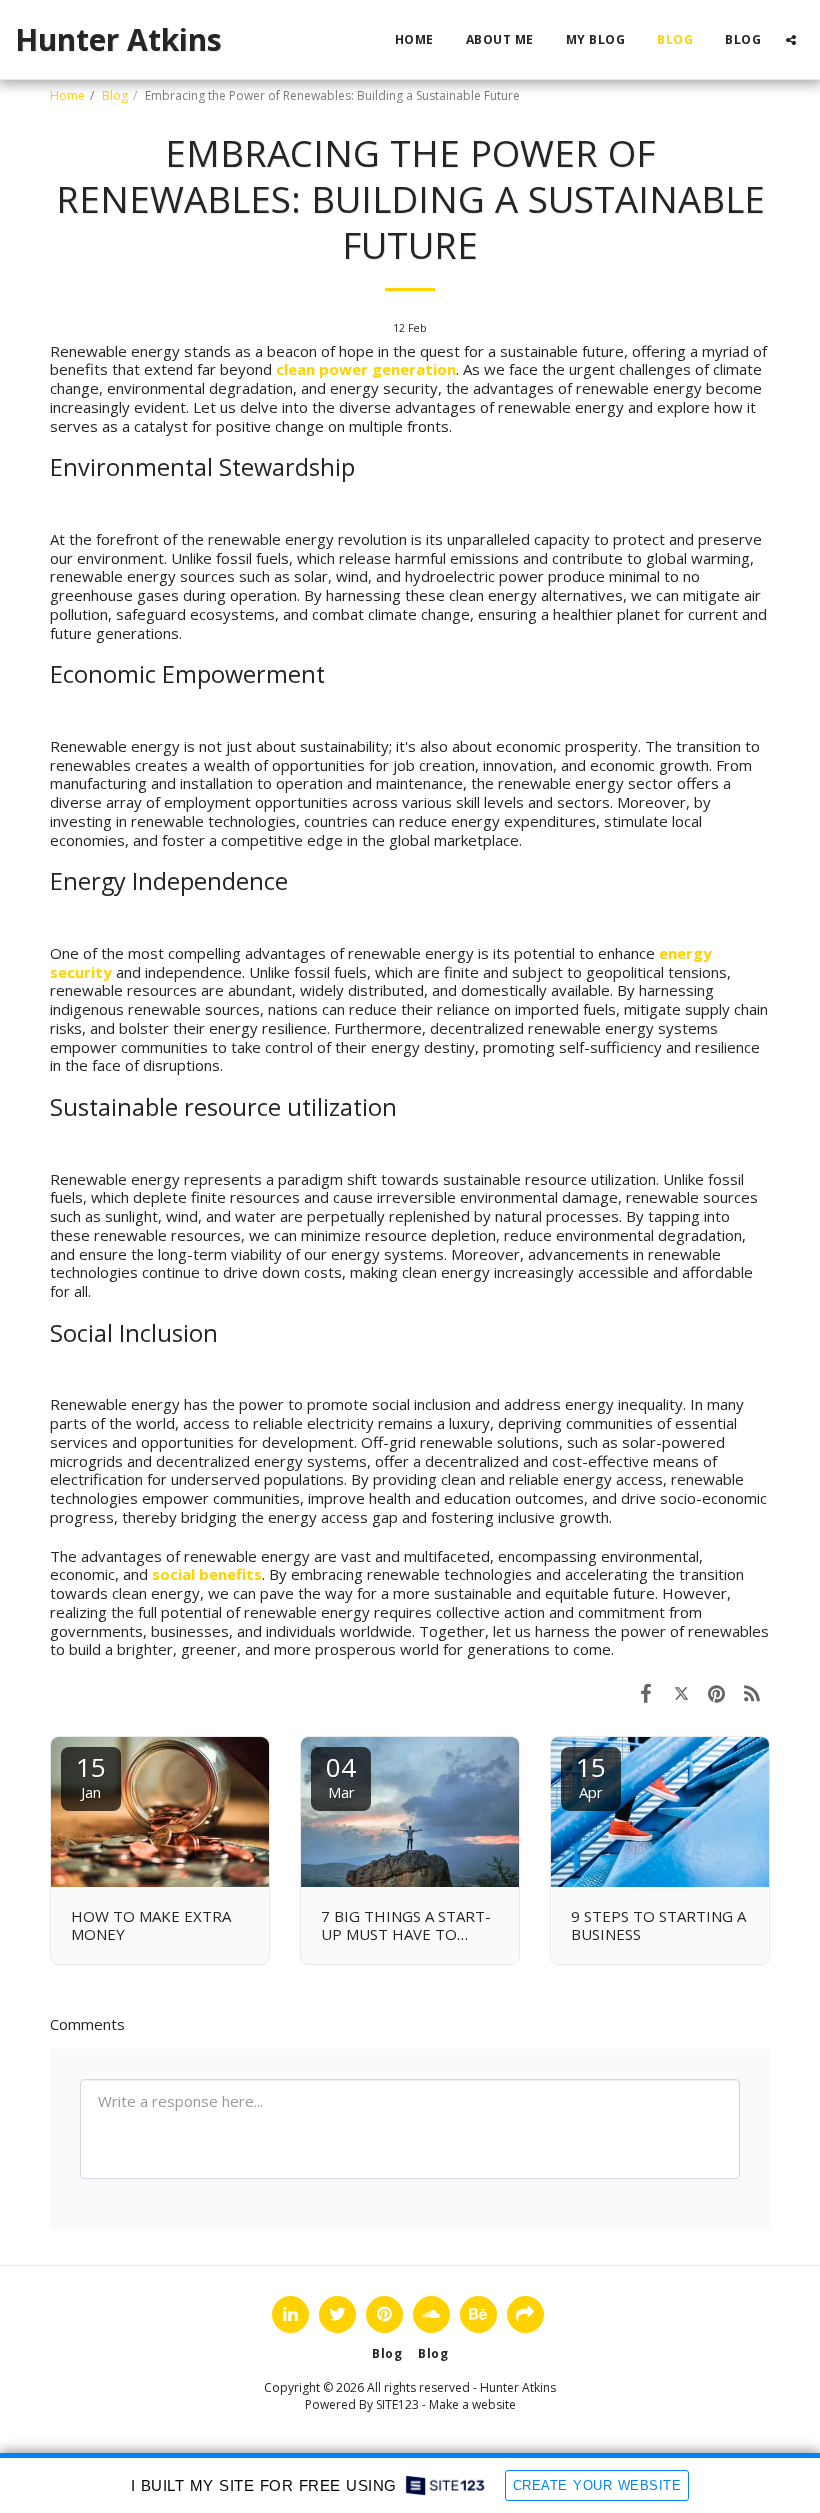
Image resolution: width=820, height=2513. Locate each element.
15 (91, 1775)
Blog (115, 95)
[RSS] (753, 1692)
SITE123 (397, 2404)
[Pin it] (717, 1692)
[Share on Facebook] (646, 1692)
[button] (791, 40)
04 (341, 1775)
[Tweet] (682, 1692)
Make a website (472, 2404)
